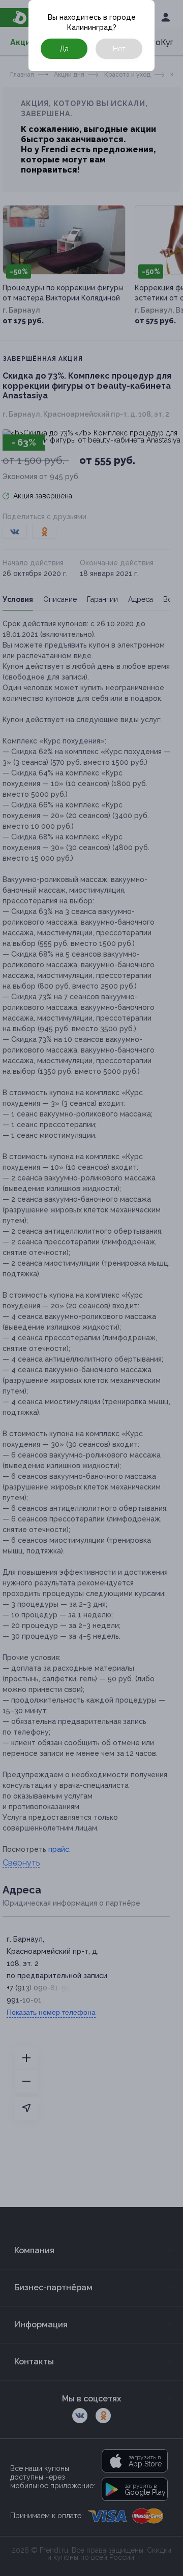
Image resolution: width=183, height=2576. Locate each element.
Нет (119, 49)
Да (64, 49)
